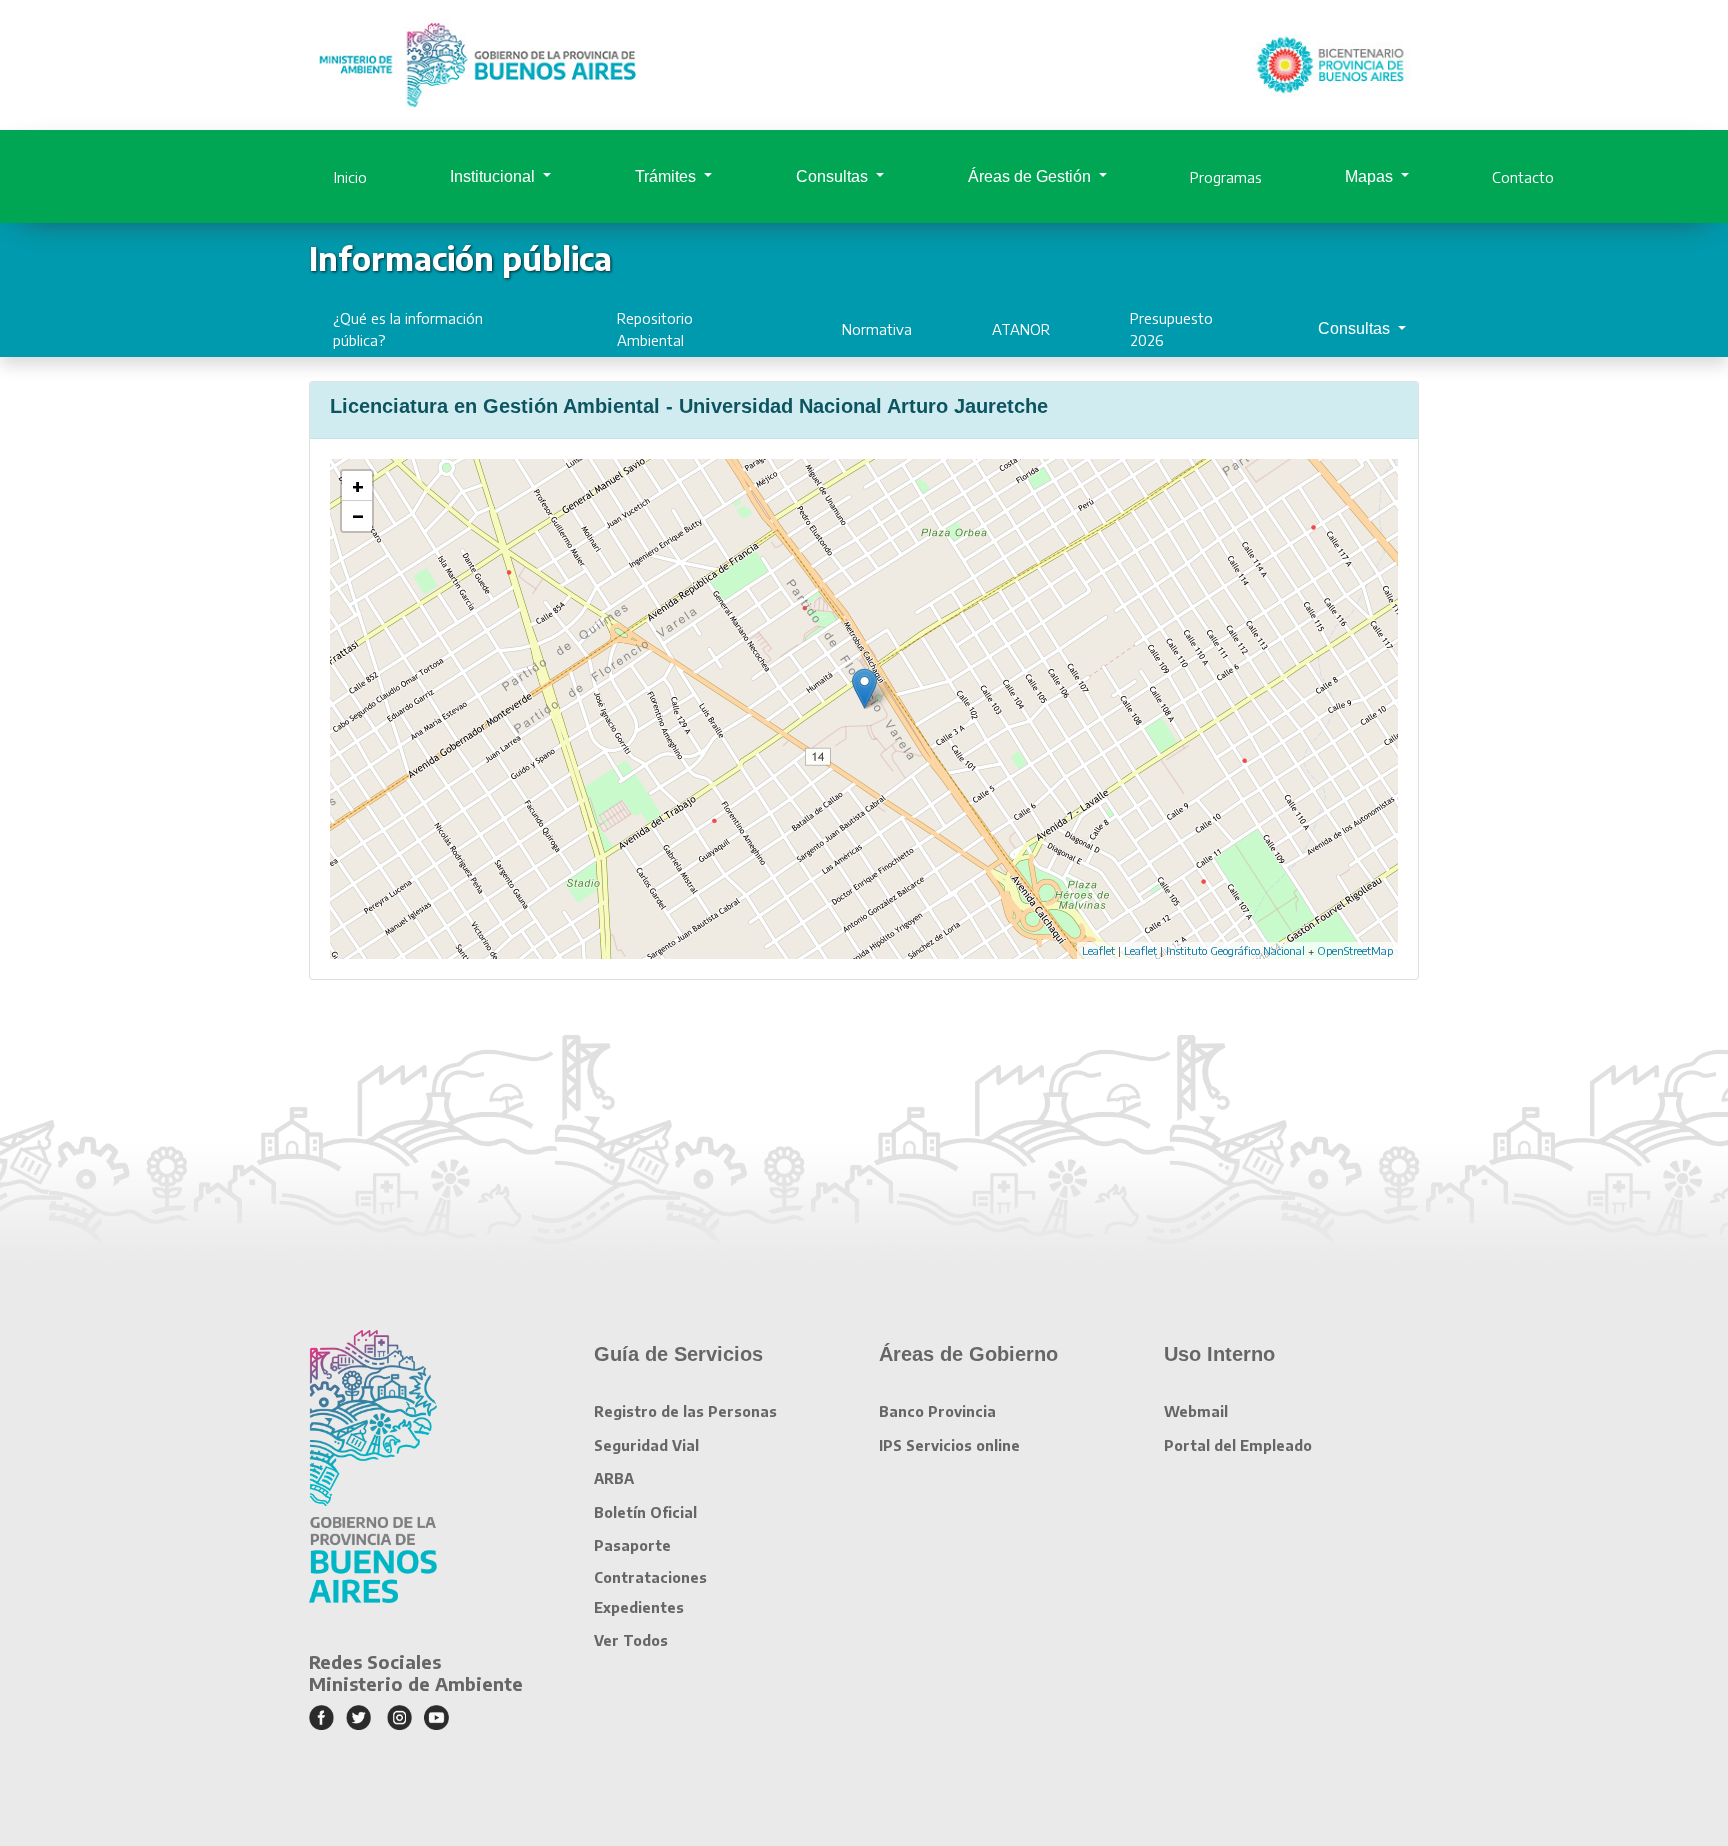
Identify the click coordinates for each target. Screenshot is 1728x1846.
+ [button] (358, 486)
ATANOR (1021, 329)
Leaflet (1098, 950)
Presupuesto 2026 (1171, 329)
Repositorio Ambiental (655, 329)
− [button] (358, 516)
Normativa (877, 329)
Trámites (667, 176)
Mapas (1371, 176)
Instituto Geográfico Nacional (1235, 950)
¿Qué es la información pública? (408, 329)
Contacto (1523, 177)
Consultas (834, 176)
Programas (1226, 177)
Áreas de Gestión (1031, 176)
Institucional (494, 176)
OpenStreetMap (1355, 950)
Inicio (350, 177)
